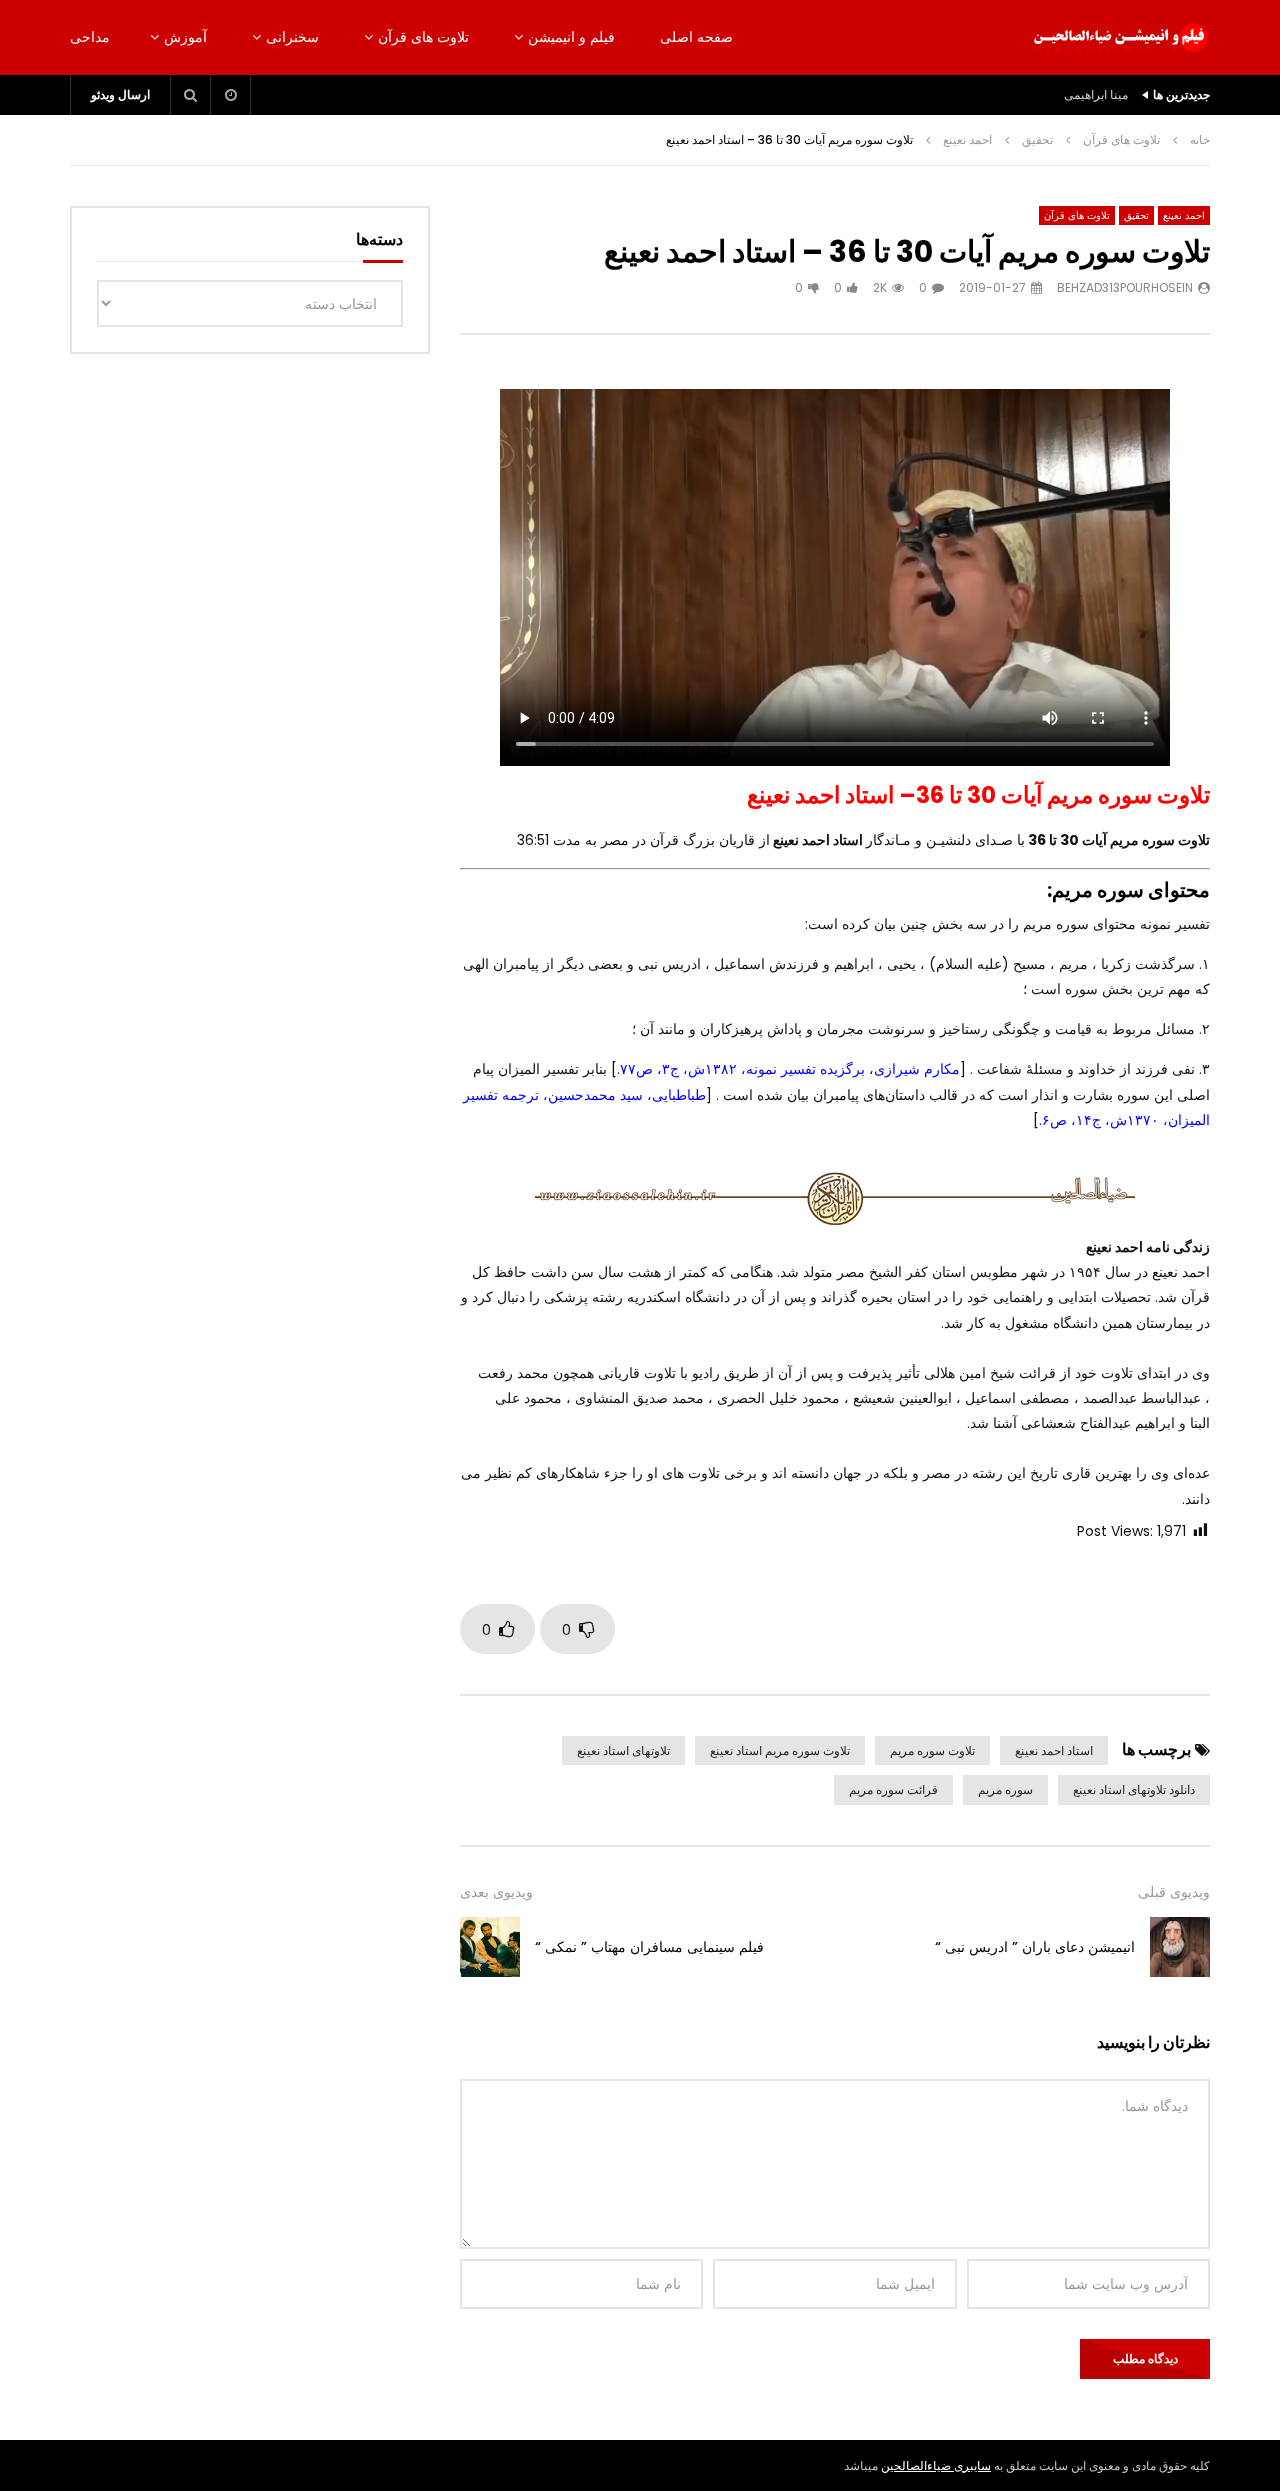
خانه (1200, 139)
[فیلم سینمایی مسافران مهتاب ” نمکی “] (490, 1947)
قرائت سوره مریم (893, 1789)
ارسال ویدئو (120, 94)
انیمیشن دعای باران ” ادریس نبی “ (1035, 1947)
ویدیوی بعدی (496, 1892)
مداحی (90, 37)
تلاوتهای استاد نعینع (623, 1750)
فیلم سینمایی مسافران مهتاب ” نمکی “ (649, 1947)
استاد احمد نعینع (1054, 1750)
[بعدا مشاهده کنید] (231, 95)
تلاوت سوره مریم (932, 1750)
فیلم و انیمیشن (571, 37)
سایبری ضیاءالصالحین (936, 2465)
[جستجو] (191, 95)
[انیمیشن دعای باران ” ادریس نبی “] (1180, 1947)
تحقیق (1037, 139)
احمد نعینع (967, 139)
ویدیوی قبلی (1174, 1892)
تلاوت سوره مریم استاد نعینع (780, 1750)
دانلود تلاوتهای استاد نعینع (1134, 1789)
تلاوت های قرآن (423, 37)
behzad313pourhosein (1125, 287)
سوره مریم (1005, 1789)
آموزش (185, 37)
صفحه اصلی (696, 37)
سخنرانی (292, 37)
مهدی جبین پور (1092, 94)
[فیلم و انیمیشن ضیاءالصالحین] (1120, 38)
